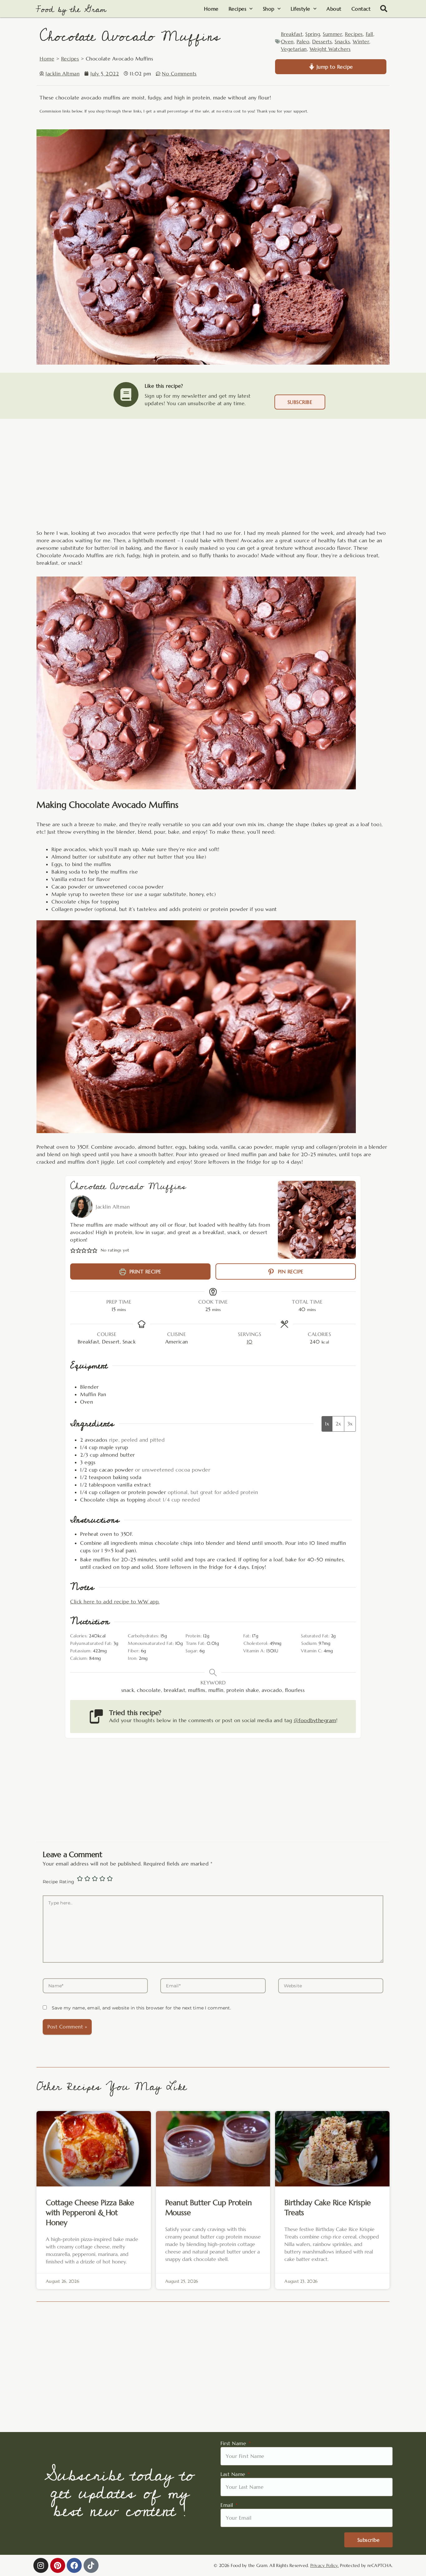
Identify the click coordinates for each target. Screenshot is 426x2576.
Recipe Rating (58, 1882)
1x (327, 1424)
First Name (234, 2443)
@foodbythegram (315, 1720)
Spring (313, 34)
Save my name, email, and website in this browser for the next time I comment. (141, 2008)
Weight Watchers (330, 49)
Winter (361, 41)
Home (211, 9)
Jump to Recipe (334, 67)
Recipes (238, 9)
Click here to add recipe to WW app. (115, 1602)
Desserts (322, 41)
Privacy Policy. (325, 2565)
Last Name (234, 2474)
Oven (287, 41)
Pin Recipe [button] (290, 1271)
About (334, 9)
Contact (361, 9)
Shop (269, 9)
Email (228, 2505)
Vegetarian (294, 49)
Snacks (342, 41)
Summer (332, 34)
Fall (370, 34)
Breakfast (292, 34)
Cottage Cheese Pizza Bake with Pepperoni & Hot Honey (90, 2213)
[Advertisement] (213, 481)
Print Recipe (144, 1271)
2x (338, 1424)
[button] (384, 9)
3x (350, 1424)
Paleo (303, 41)
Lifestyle (300, 9)
